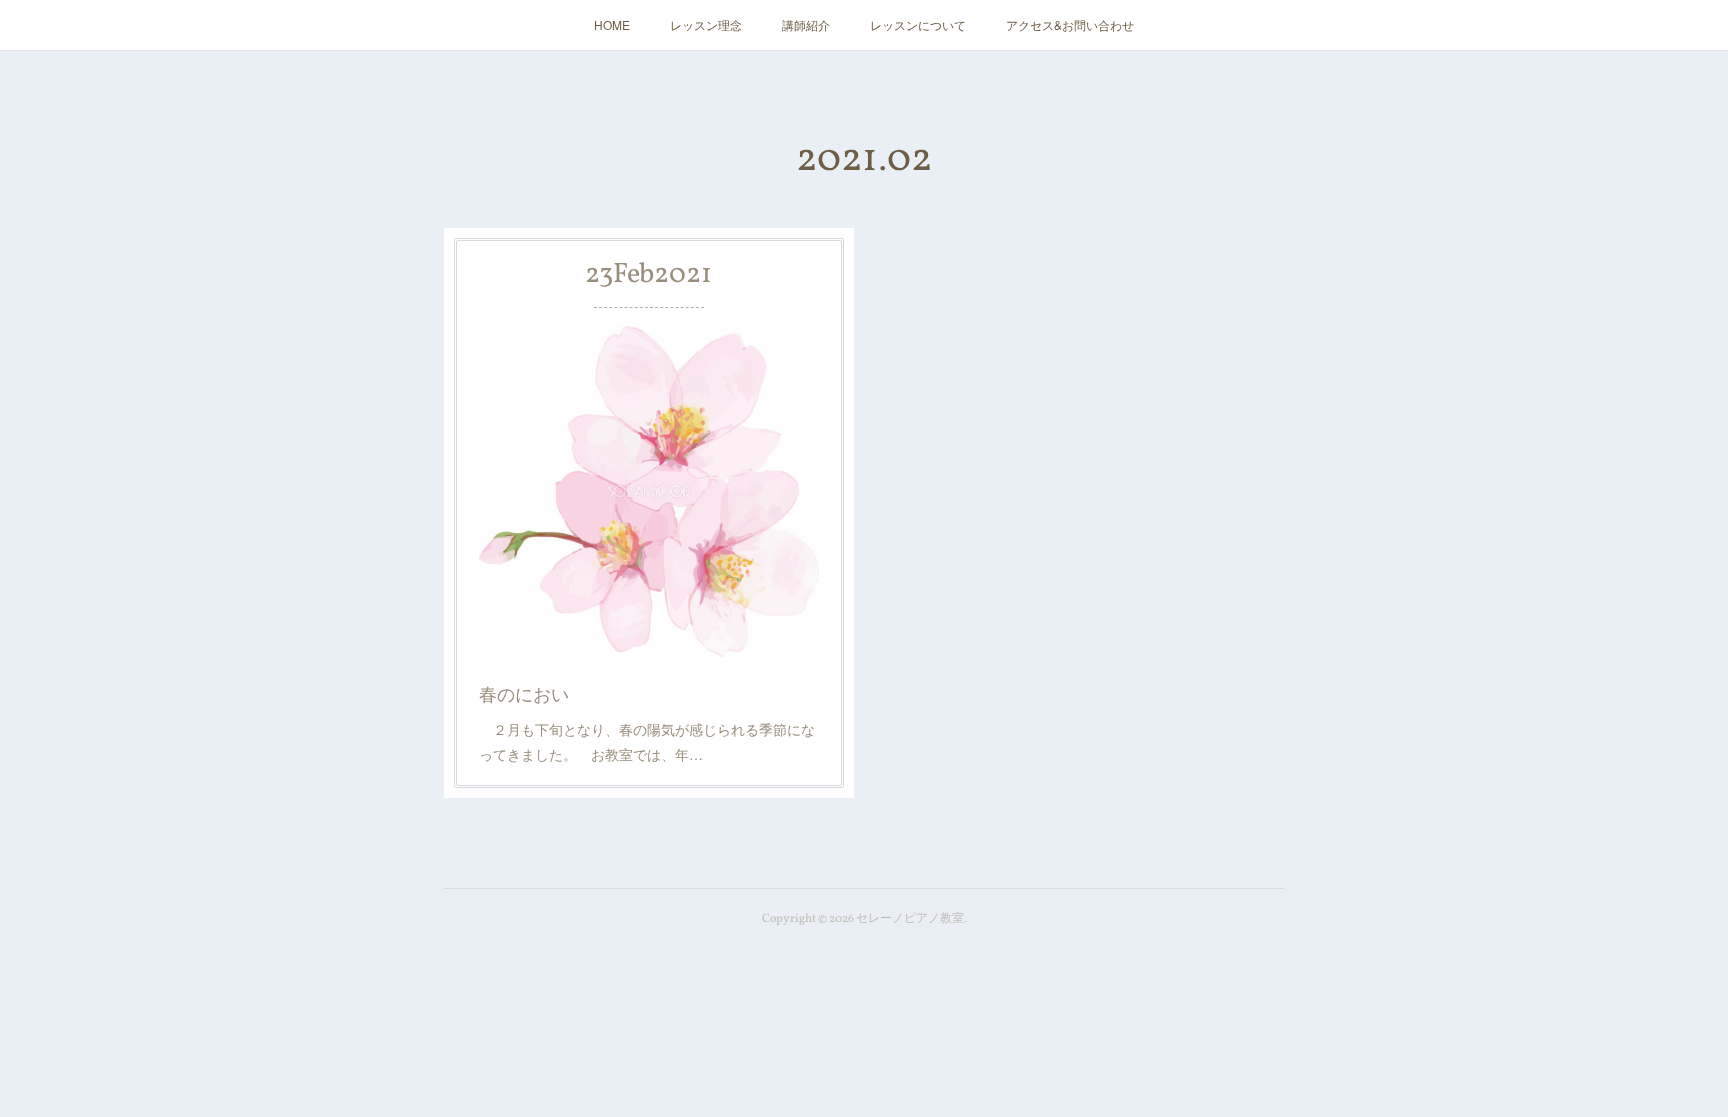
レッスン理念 (706, 24)
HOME (612, 24)
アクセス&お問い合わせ (1070, 24)
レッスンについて (918, 24)
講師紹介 (806, 24)
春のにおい (524, 693)
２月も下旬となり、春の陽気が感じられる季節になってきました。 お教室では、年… (647, 741)
